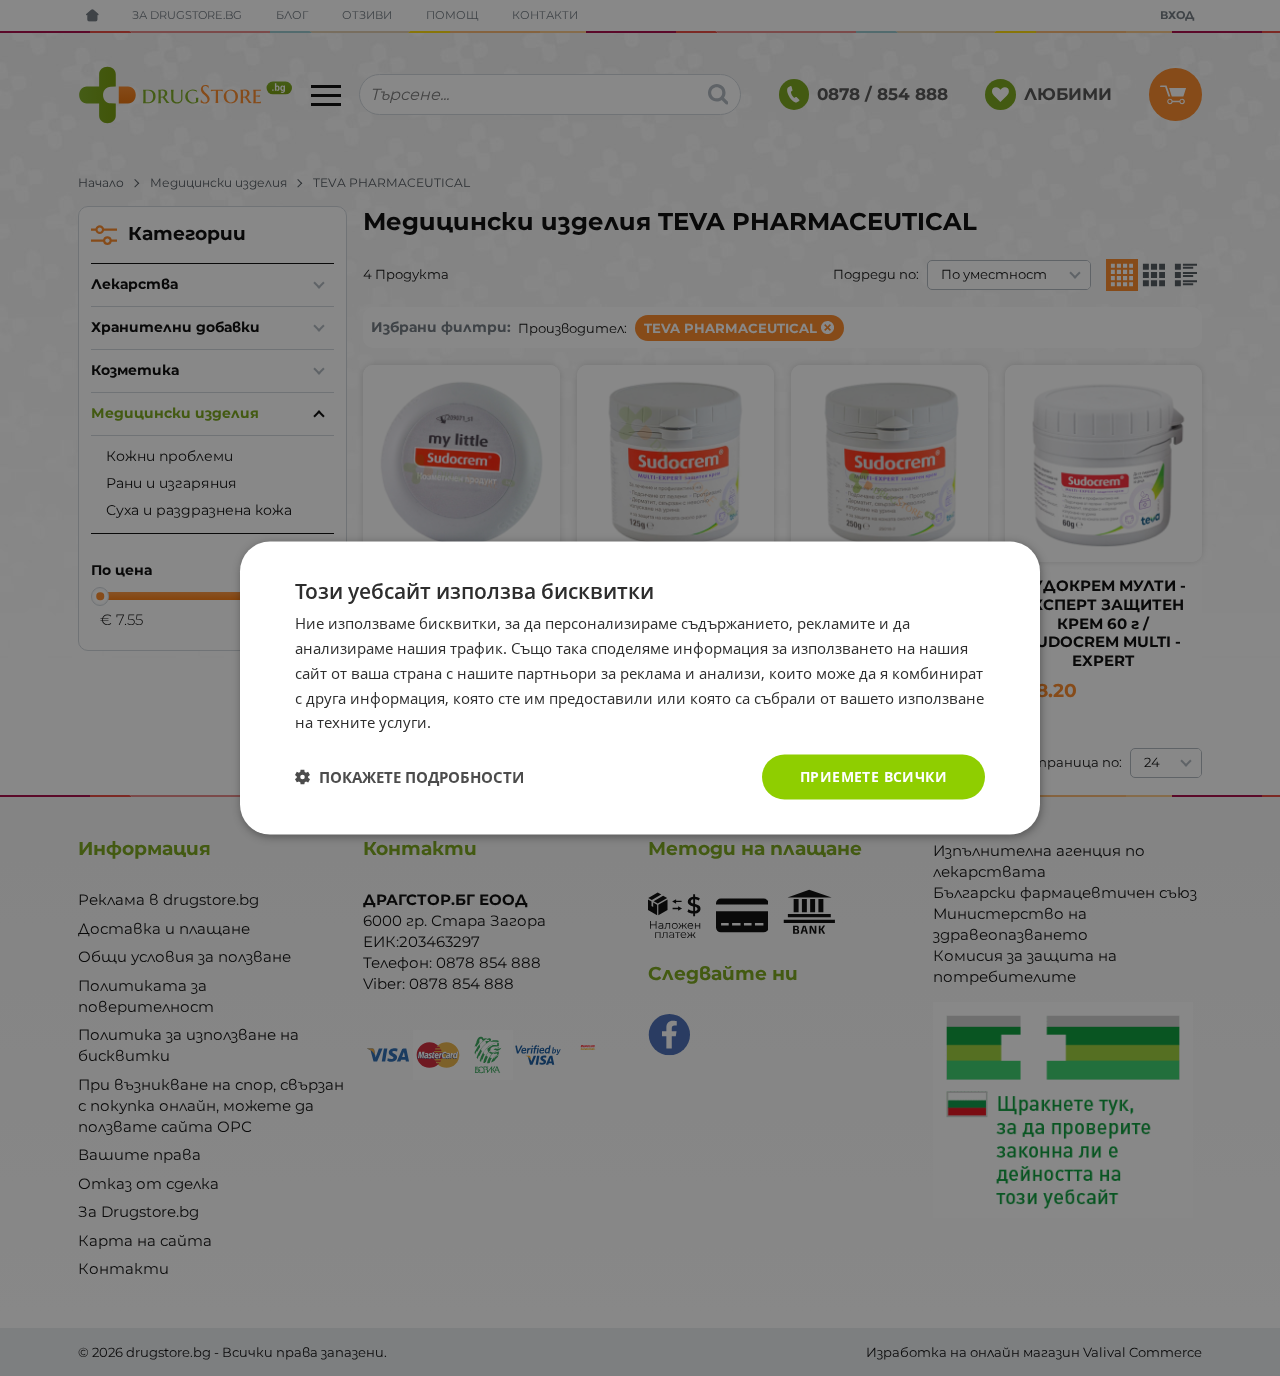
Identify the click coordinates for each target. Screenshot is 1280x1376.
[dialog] (640, 688)
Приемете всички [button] (873, 776)
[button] (409, 777)
